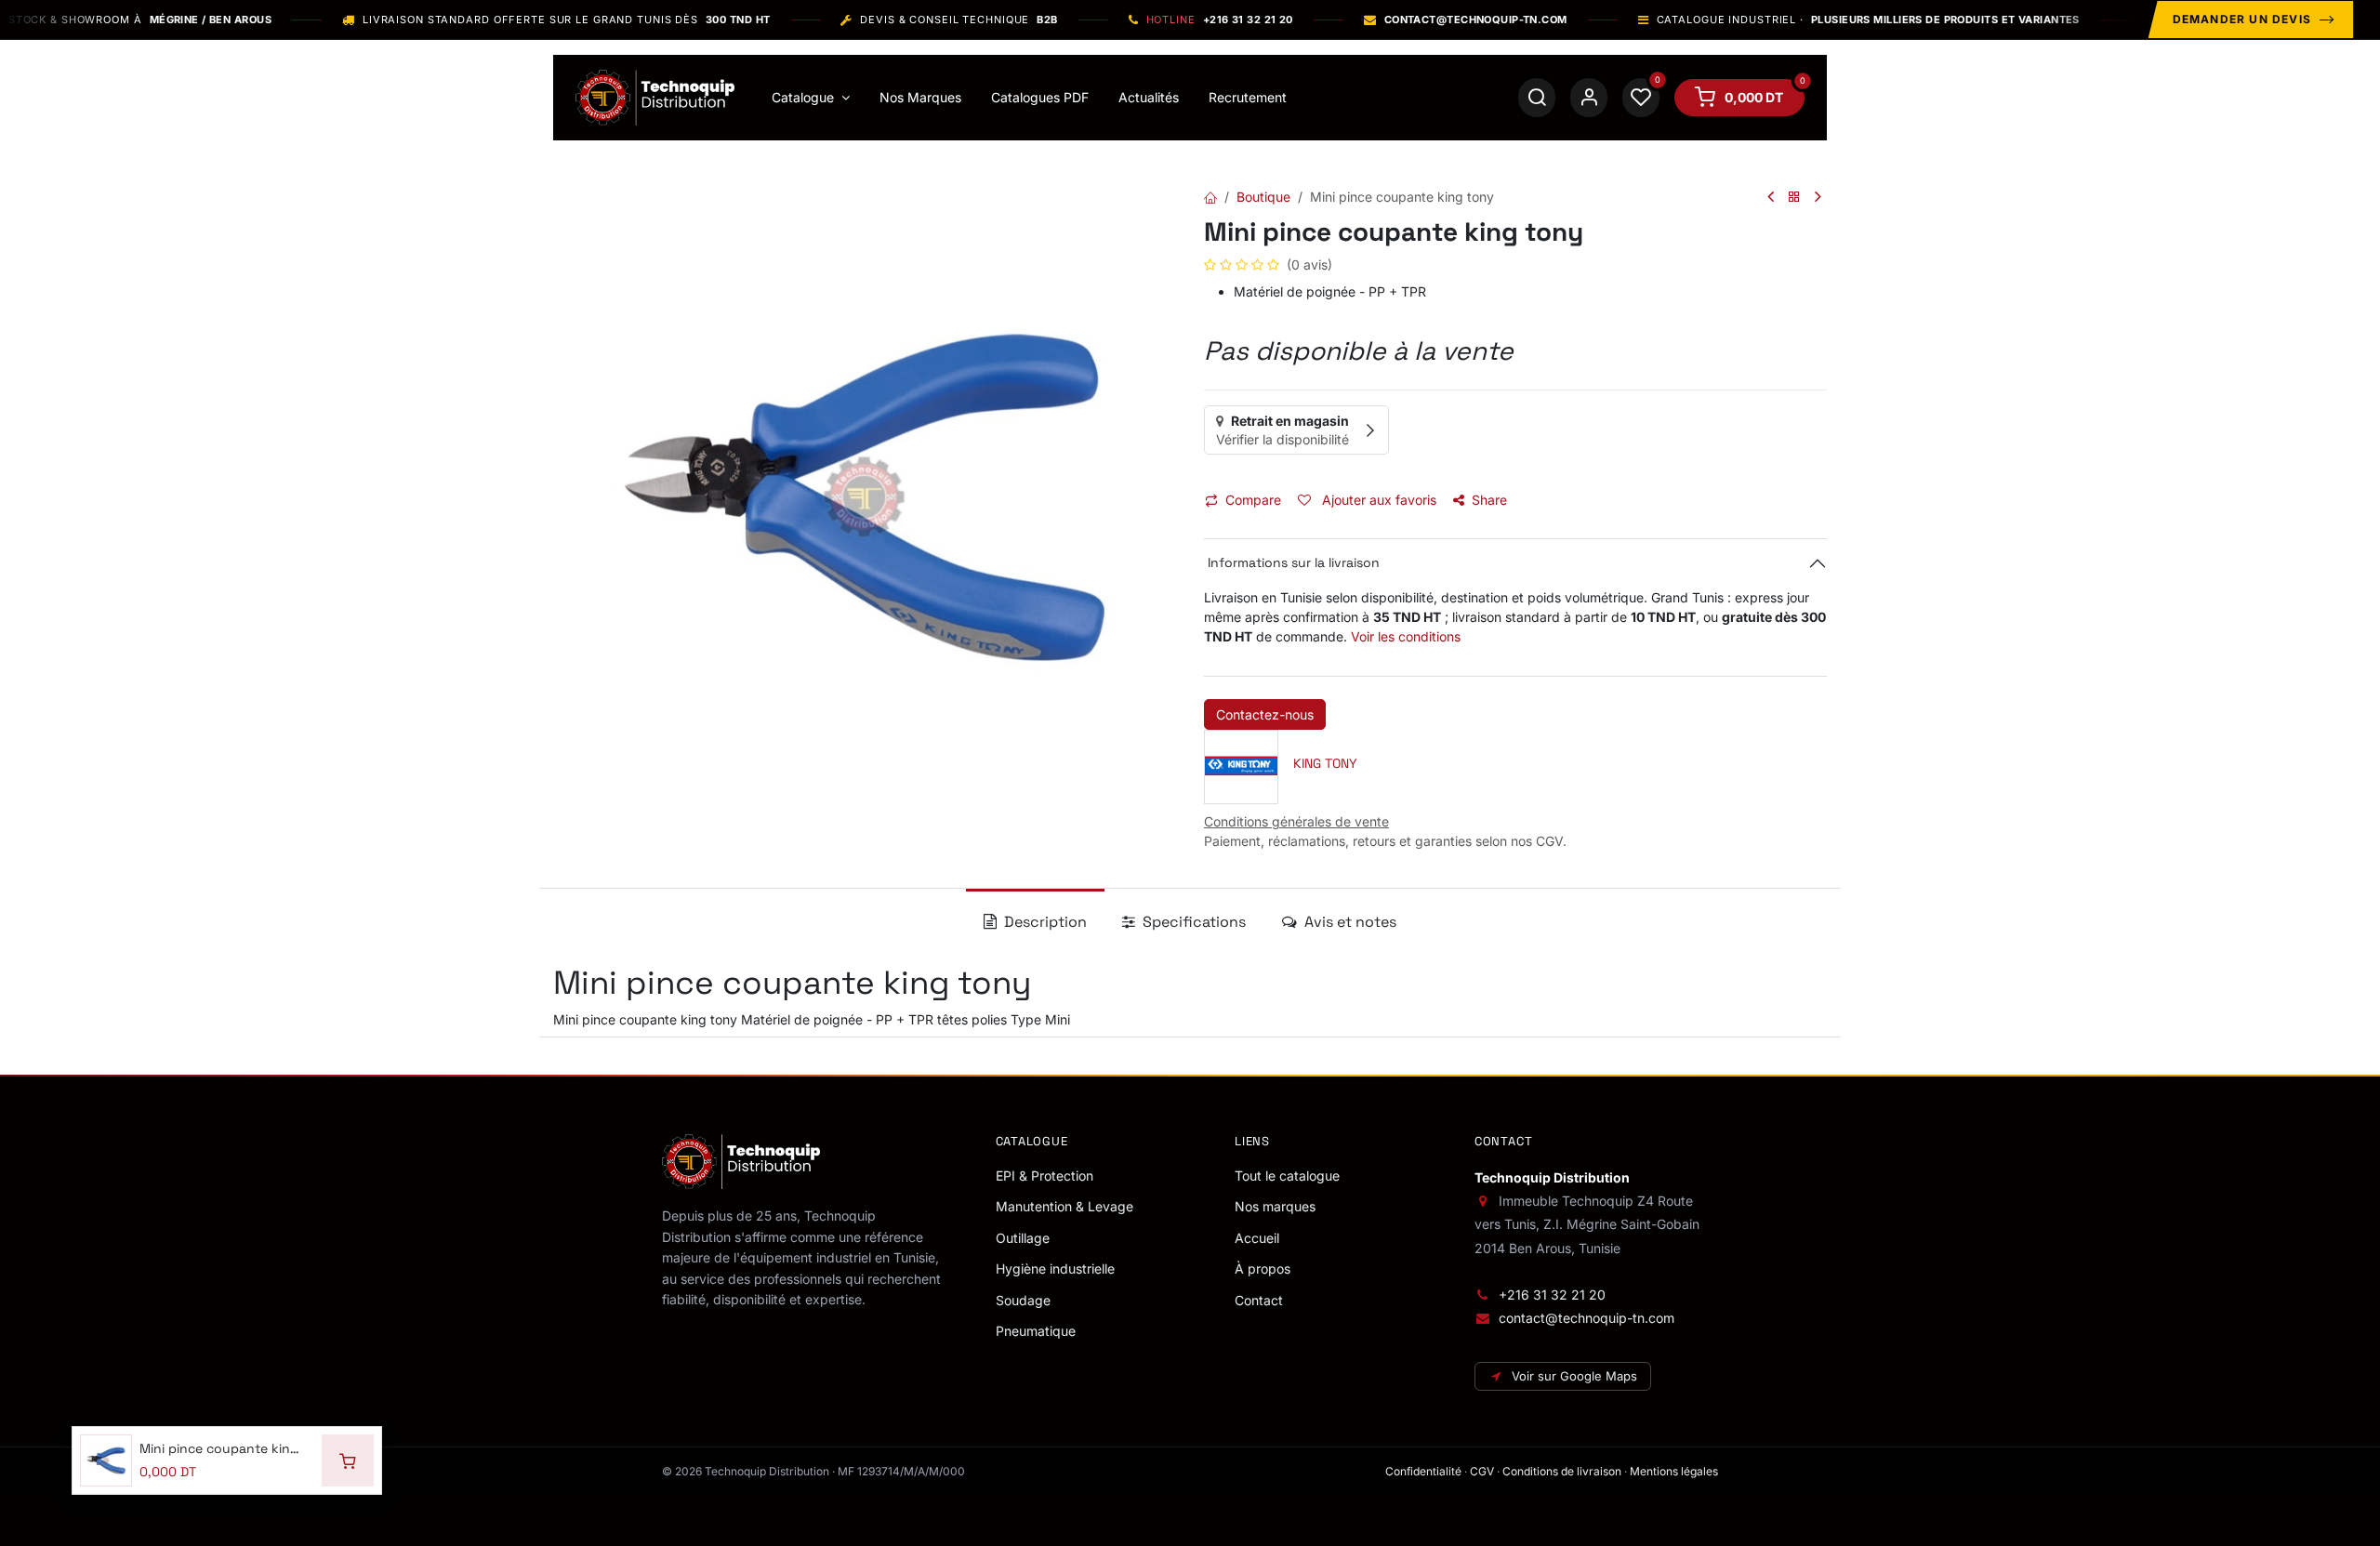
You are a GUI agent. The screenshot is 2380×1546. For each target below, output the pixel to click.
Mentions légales (1674, 1471)
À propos (1263, 1269)
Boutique (1263, 197)
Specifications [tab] (1192, 922)
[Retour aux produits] (1794, 198)
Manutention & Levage (1064, 1206)
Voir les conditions (1406, 636)
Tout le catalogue (1287, 1176)
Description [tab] (1044, 922)
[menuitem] (811, 98)
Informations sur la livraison (1292, 562)
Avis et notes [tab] (1349, 922)
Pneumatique (1036, 1331)
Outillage (1023, 1238)
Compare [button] (1253, 500)
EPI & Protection (1045, 1176)
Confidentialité (1423, 1471)
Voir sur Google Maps (1574, 1376)
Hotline (1220, 20)
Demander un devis (2242, 19)
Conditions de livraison (1562, 1471)
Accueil (1257, 1238)
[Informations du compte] (1589, 98)
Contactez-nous (1265, 714)
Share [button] (1489, 500)
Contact (1259, 1300)
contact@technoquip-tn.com (1587, 1318)
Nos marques (1275, 1206)
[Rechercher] (1537, 98)
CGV (1482, 1471)
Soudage (1023, 1300)
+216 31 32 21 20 (1552, 1295)
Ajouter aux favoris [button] (1377, 500)
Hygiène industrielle (1055, 1269)
